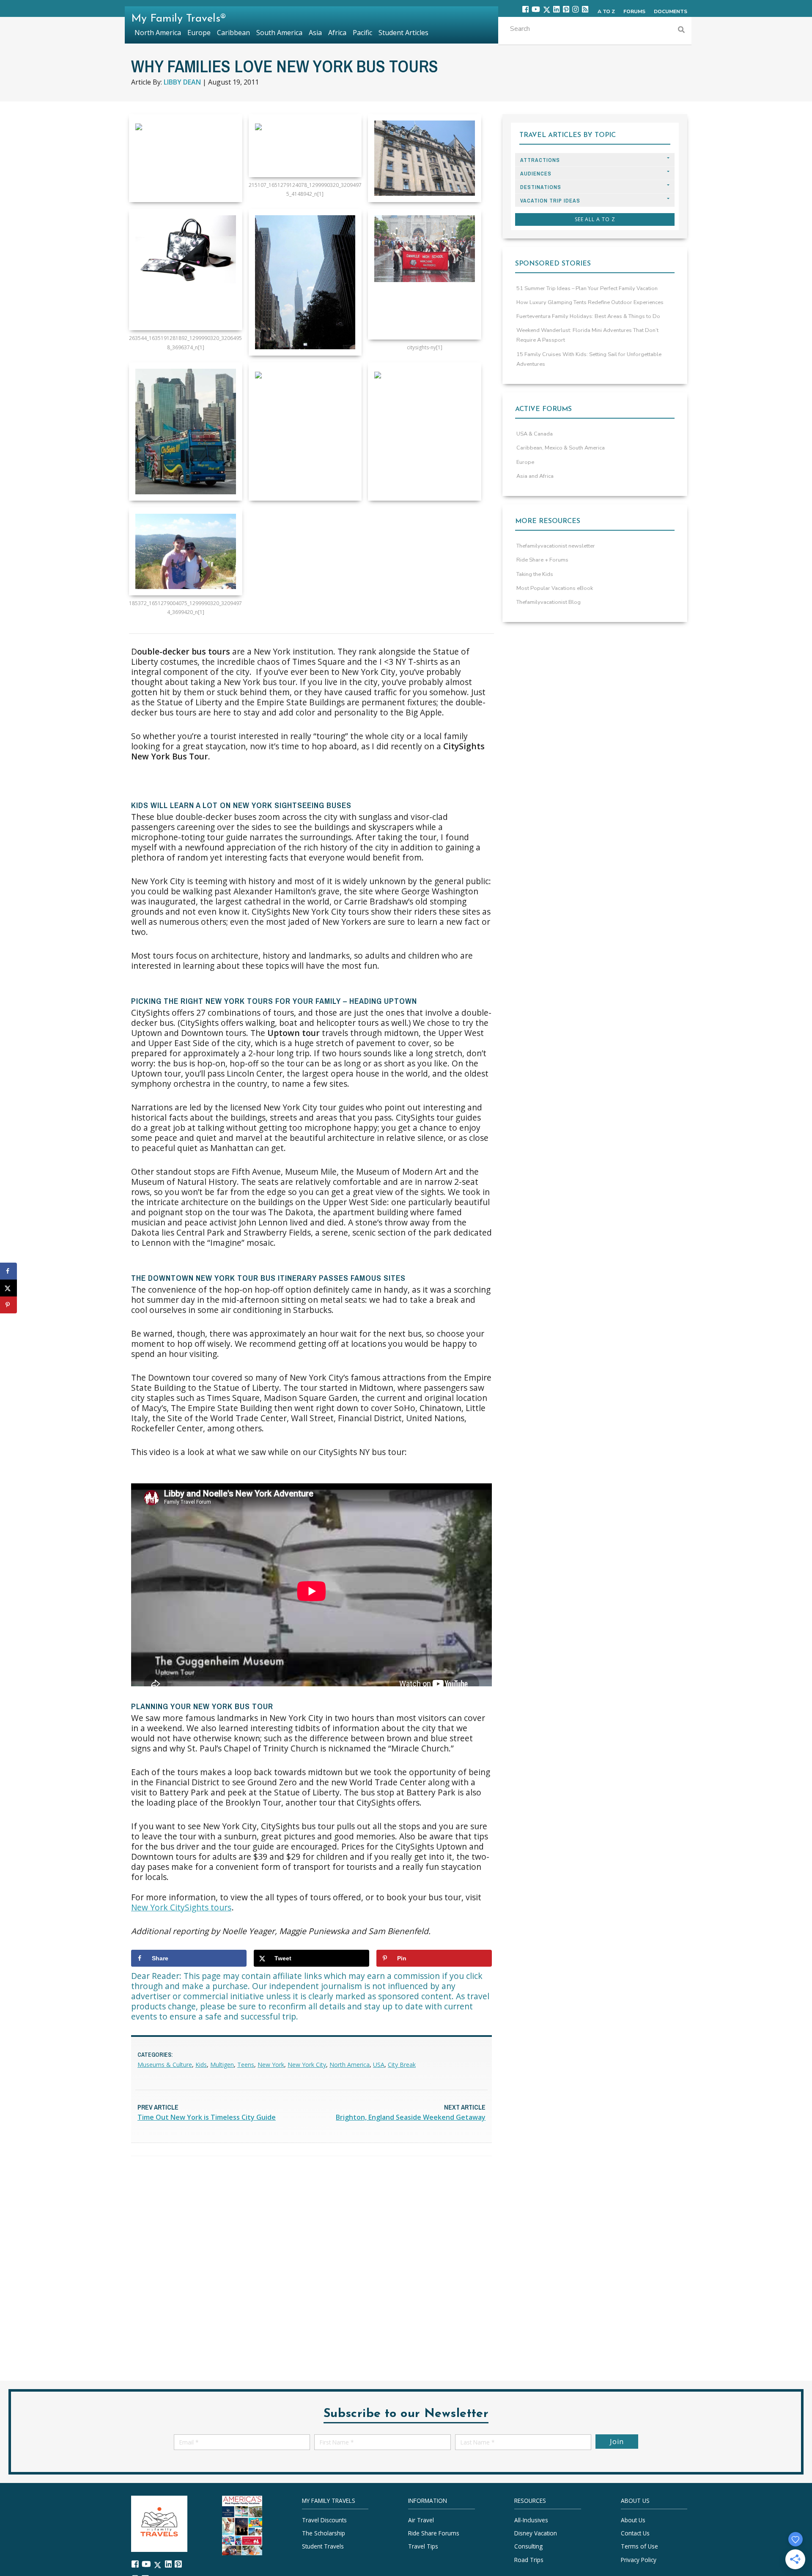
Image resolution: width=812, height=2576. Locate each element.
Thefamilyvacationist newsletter (556, 546)
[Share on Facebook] (8, 1271)
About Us (633, 2520)
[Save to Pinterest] (8, 1305)
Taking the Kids (535, 574)
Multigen (222, 2065)
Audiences (536, 174)
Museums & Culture (165, 2065)
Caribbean (233, 33)
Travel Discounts (324, 2520)
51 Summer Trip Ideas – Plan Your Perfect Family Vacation (587, 288)
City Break (402, 2065)
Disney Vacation (536, 2533)
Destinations (541, 187)
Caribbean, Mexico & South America (561, 448)
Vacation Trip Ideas (550, 201)
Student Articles (403, 33)
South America (279, 33)
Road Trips (529, 2560)
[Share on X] (8, 1288)
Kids (201, 2065)
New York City (307, 2065)
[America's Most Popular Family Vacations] (242, 2525)
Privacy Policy (639, 2560)
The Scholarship (324, 2533)
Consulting (528, 2547)
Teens (246, 2065)
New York (271, 2065)
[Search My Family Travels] (681, 31)
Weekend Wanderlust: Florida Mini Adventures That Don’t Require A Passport (587, 335)
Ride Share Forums (434, 2533)
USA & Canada (535, 434)
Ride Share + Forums (542, 560)
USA (379, 2065)
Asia (315, 33)
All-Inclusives (531, 2520)
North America (350, 2065)
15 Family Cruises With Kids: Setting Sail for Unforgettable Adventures (589, 359)
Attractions (540, 160)
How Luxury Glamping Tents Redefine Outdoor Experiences (590, 302)
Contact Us (635, 2533)
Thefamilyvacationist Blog (549, 602)
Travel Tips (423, 2547)
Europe (525, 462)
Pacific (362, 33)
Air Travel (421, 2520)
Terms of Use (639, 2547)
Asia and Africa (535, 476)
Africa (337, 33)
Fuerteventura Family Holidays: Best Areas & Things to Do (588, 316)
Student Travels (323, 2547)
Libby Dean (182, 82)
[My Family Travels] (159, 2523)
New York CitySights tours (181, 1907)
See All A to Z (595, 219)
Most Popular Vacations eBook (555, 588)
